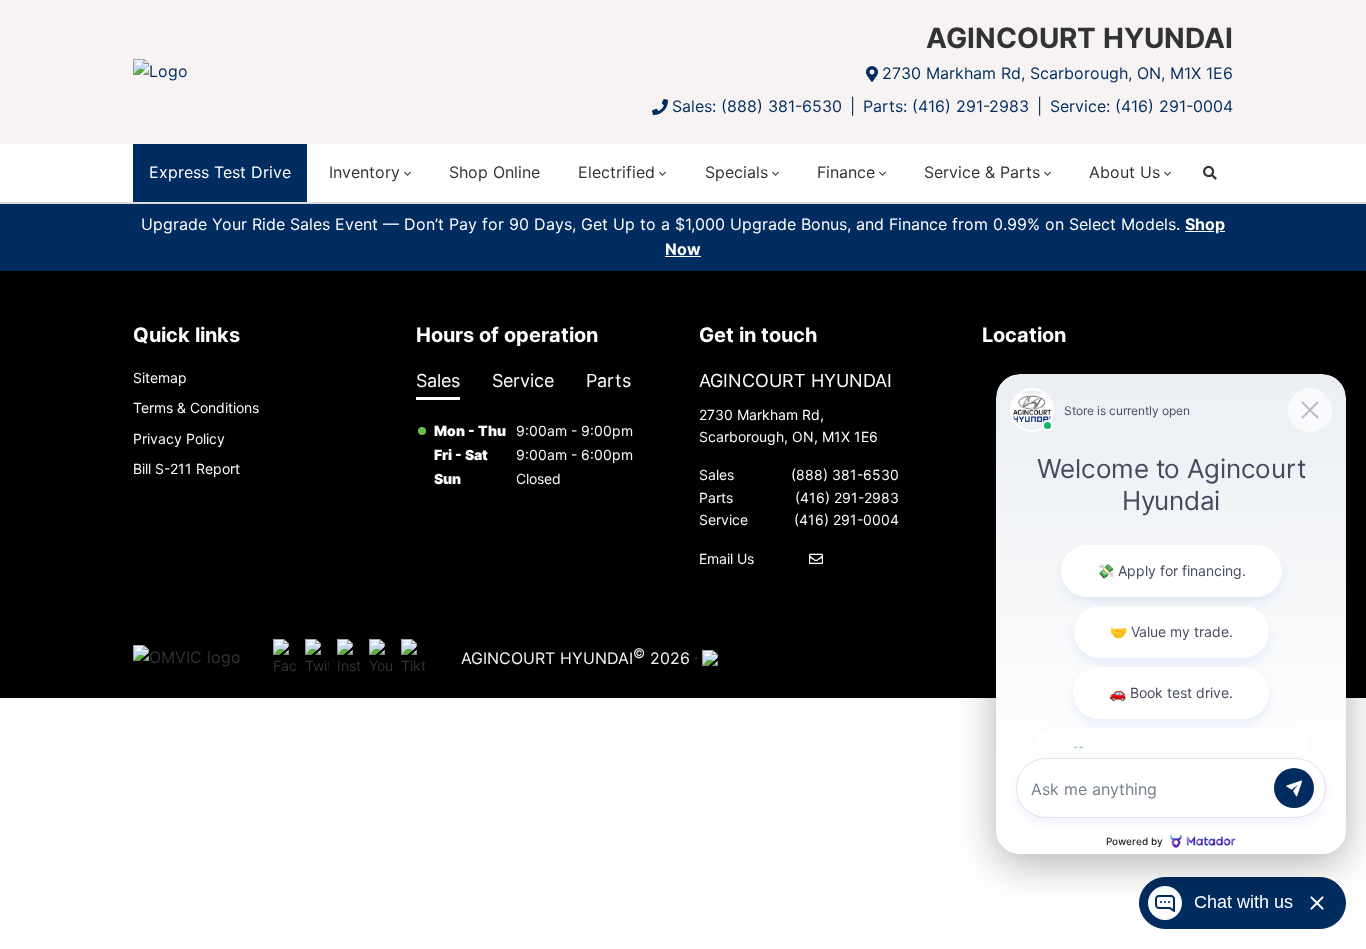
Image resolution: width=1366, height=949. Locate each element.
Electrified (616, 172)
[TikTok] (413, 658)
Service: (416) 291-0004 (1141, 106)
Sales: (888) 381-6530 (757, 106)
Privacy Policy (179, 438)
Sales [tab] (438, 380)
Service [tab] (523, 380)
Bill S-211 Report (186, 468)
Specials (736, 172)
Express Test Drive (220, 172)
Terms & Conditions (196, 407)
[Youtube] (381, 658)
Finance (846, 172)
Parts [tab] (608, 380)
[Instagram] (349, 658)
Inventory (364, 172)
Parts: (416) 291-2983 (946, 106)
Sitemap (160, 377)
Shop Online (494, 172)
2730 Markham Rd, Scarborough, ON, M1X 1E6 (1057, 73)
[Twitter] (317, 658)
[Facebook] (285, 658)
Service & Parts (982, 172)
